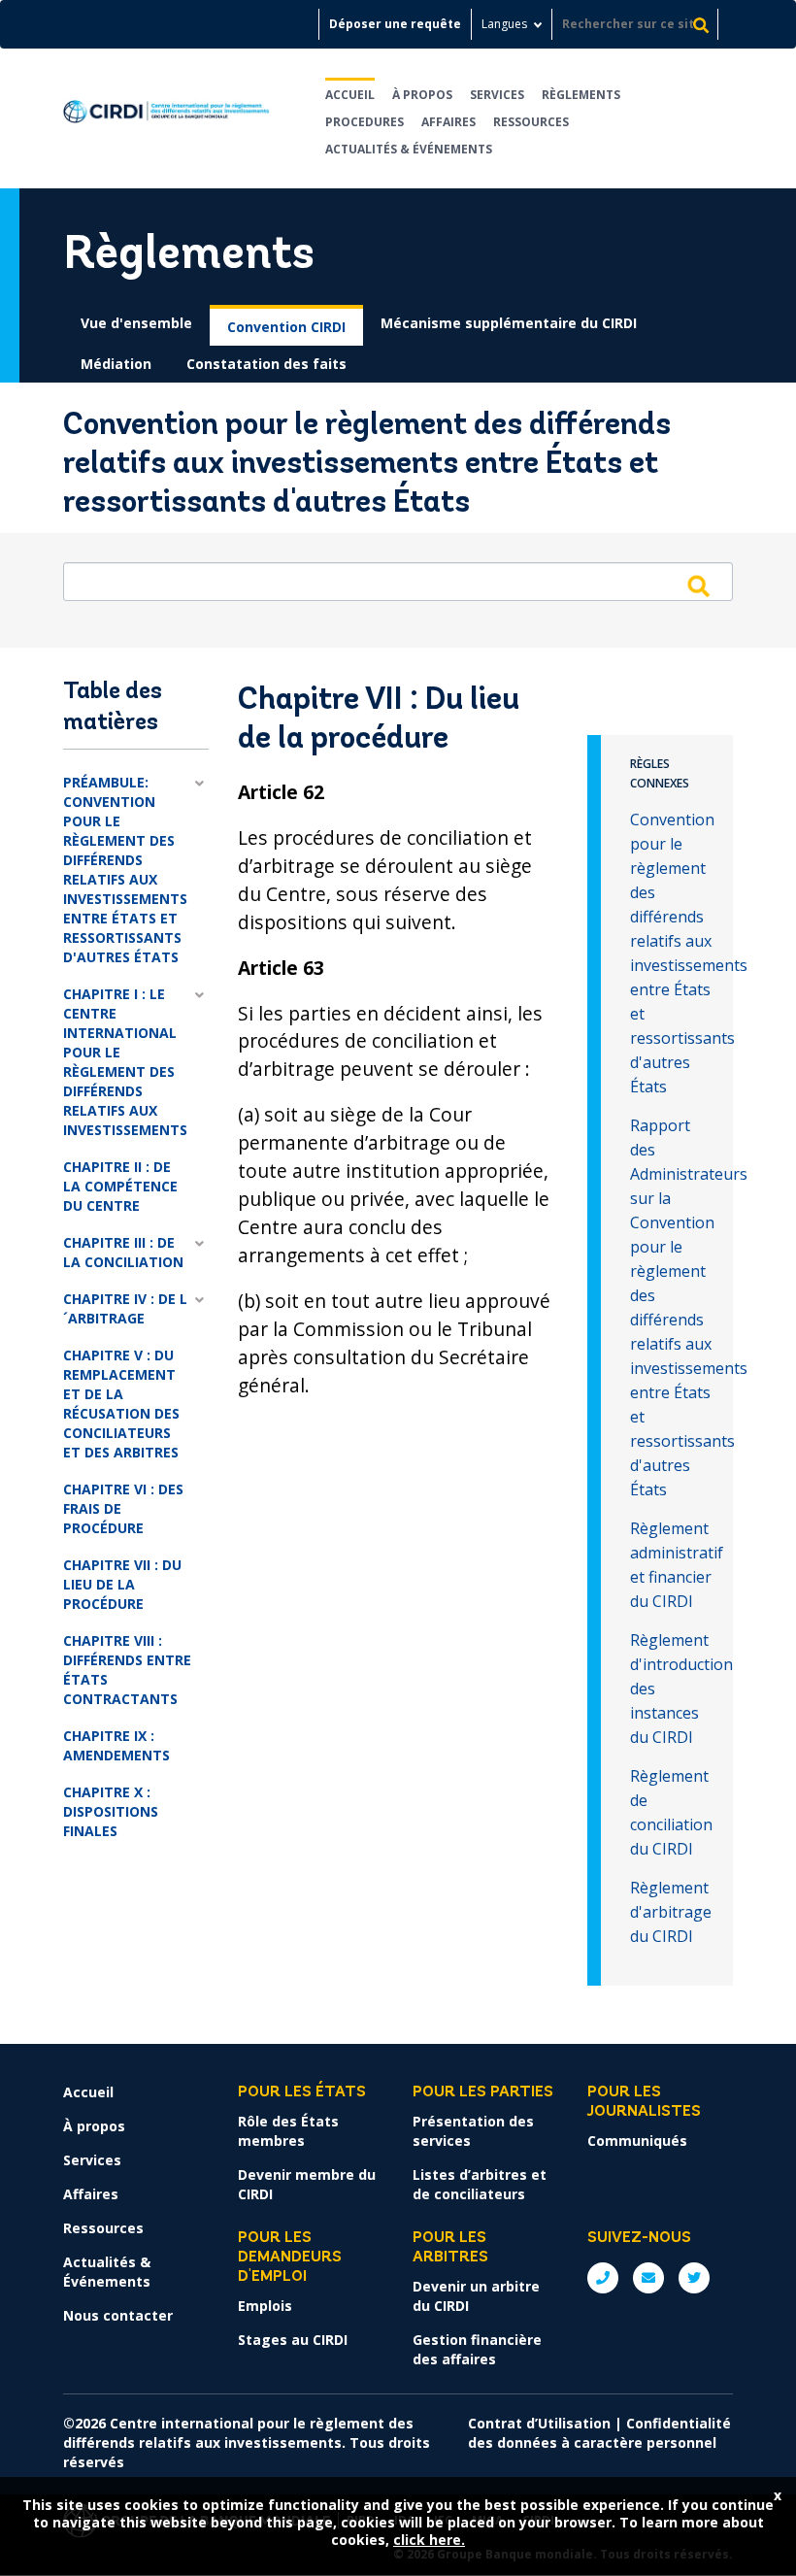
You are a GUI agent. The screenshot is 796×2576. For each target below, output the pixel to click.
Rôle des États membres (288, 2131)
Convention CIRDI (286, 327)
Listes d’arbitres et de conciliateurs (480, 2184)
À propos (422, 95)
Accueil (350, 95)
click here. (429, 2540)
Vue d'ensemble (136, 323)
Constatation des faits (266, 364)
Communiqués (637, 2141)
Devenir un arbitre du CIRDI (476, 2296)
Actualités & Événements (409, 149)
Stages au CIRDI (293, 2340)
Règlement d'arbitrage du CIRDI (671, 1912)
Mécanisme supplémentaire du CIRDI (509, 323)
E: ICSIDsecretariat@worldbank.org (648, 2278)
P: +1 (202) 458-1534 (603, 2278)
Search (698, 585)
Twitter (694, 2278)
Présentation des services (473, 2131)
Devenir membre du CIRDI (307, 2184)
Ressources (531, 122)
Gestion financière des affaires (477, 2349)
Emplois (265, 2306)
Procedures (365, 122)
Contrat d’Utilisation (539, 2423)
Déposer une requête (395, 24)
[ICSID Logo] (166, 118)
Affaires (448, 122)
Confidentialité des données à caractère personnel (599, 2433)
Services (497, 95)
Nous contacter (118, 2315)
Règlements (581, 95)
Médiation (116, 364)
